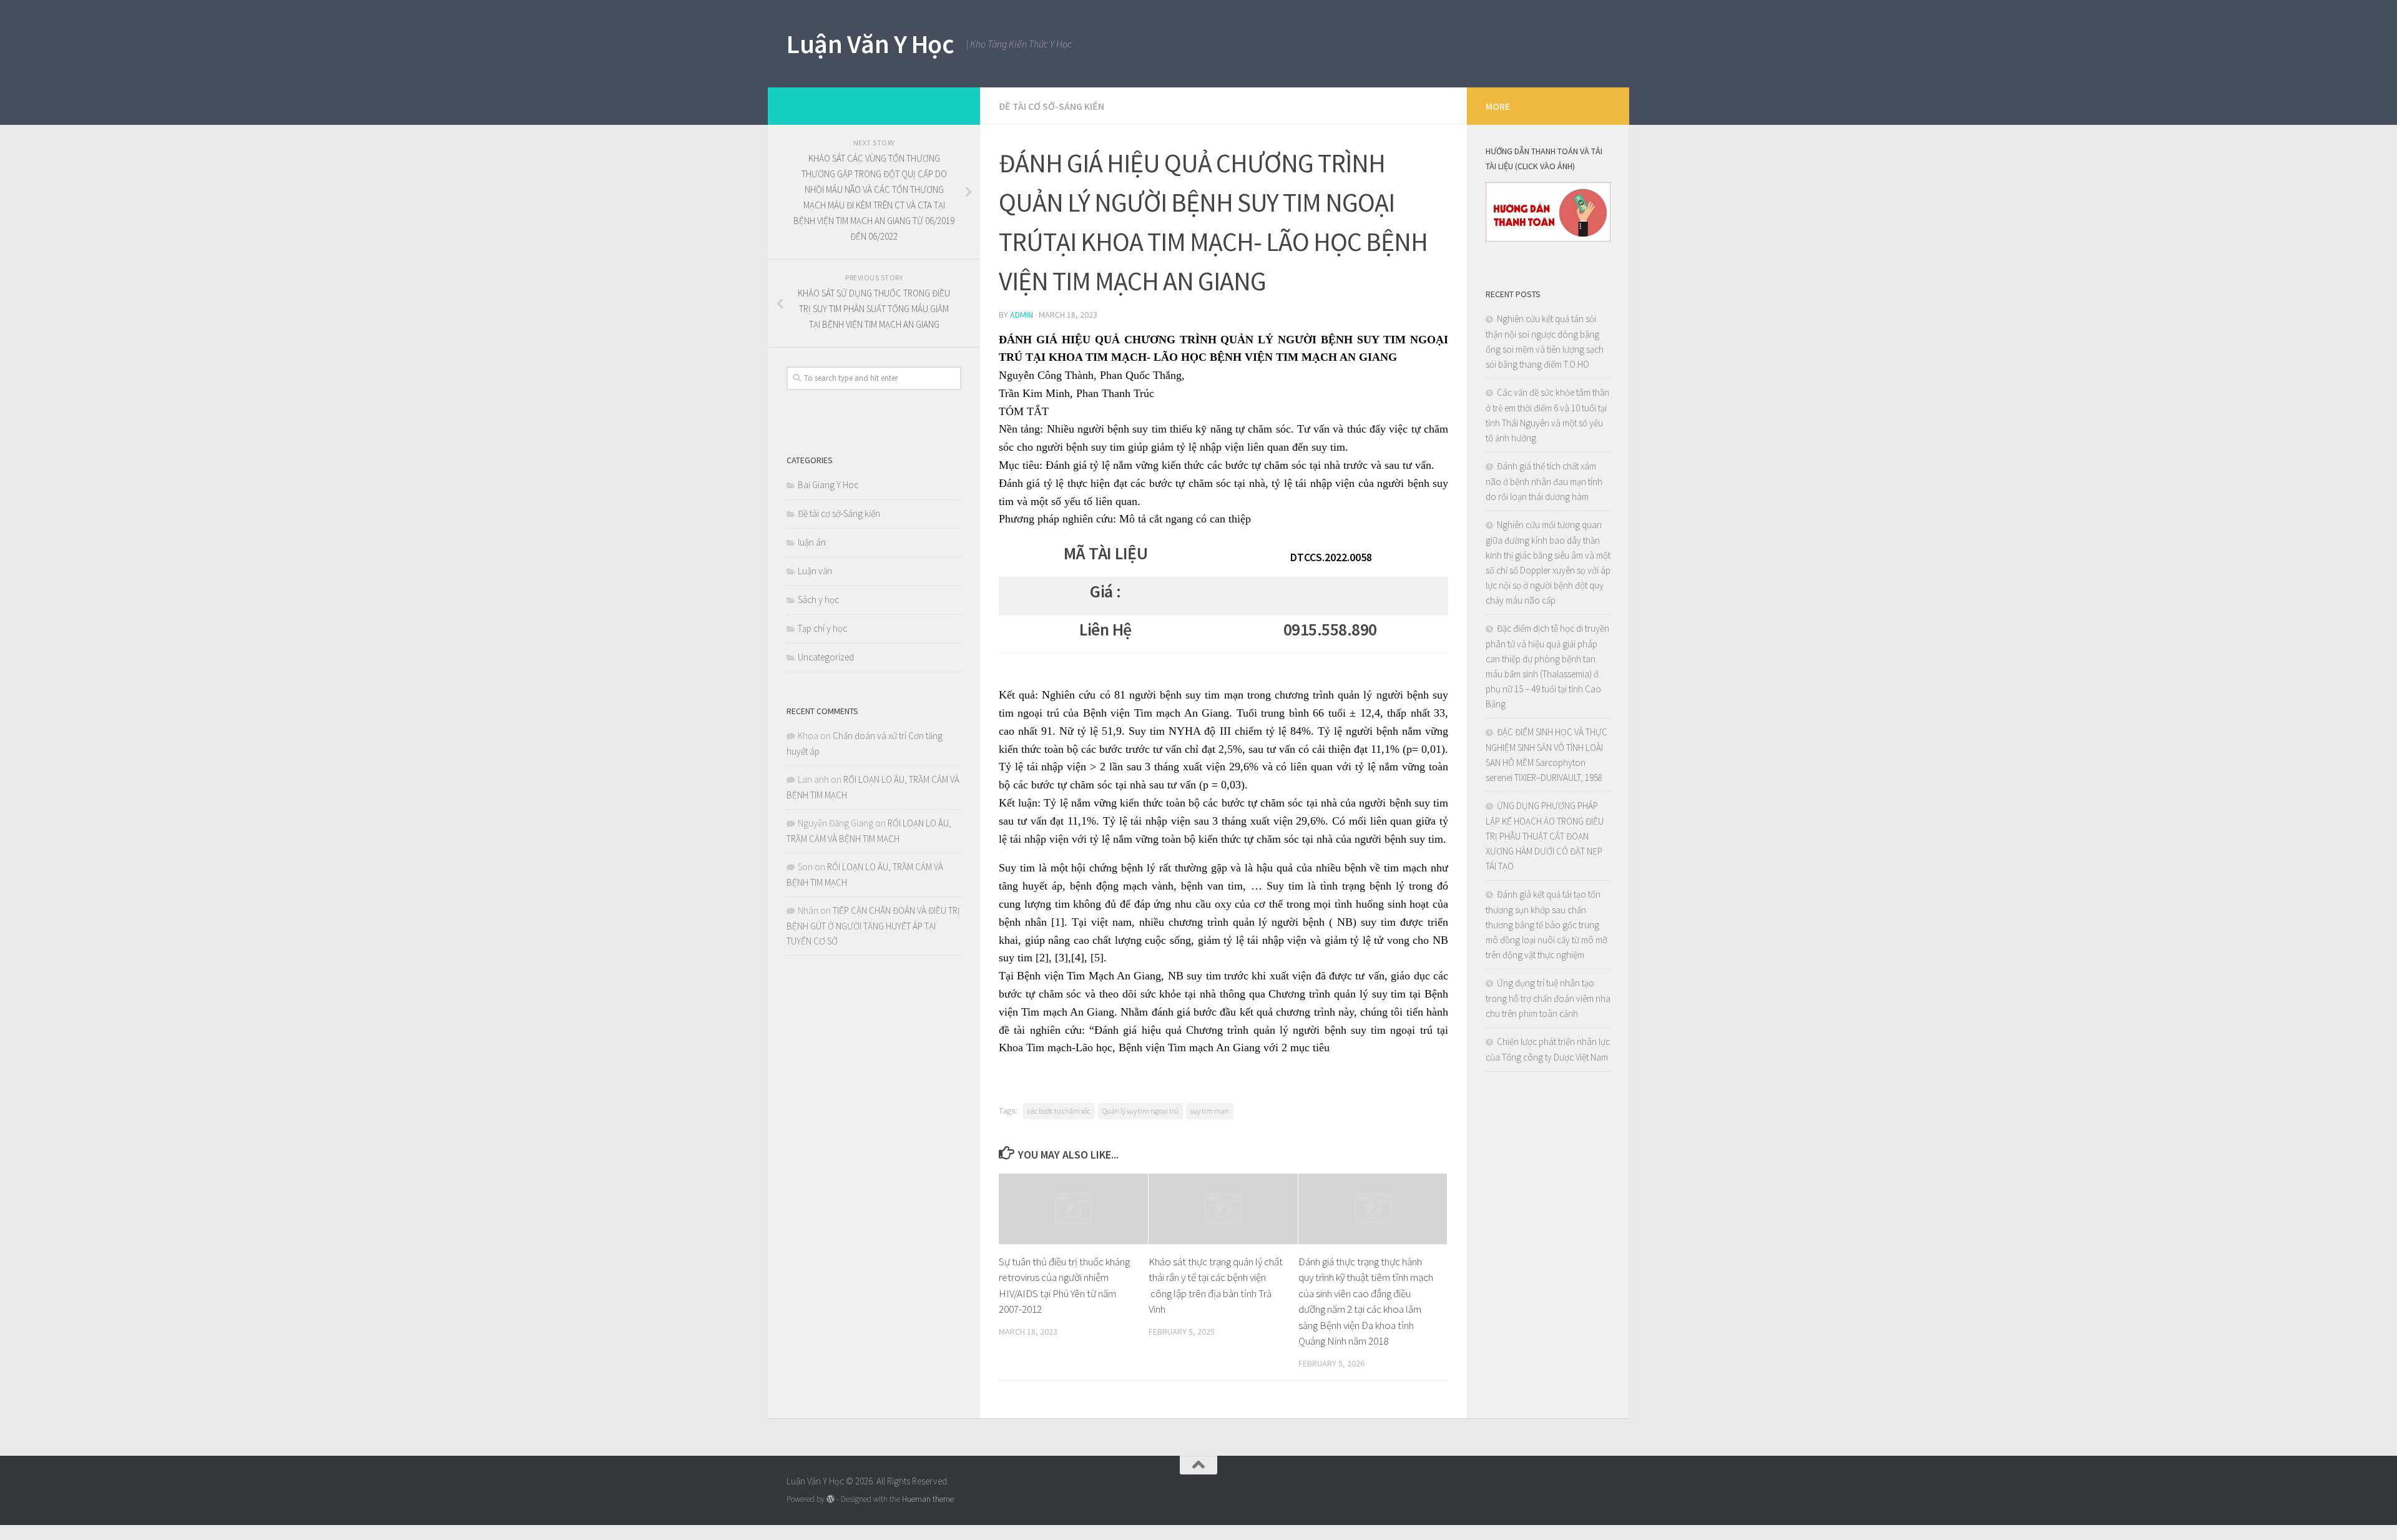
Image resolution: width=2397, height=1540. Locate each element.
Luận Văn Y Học (870, 44)
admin (1022, 315)
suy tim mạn (1210, 1111)
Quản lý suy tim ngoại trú (1140, 1111)
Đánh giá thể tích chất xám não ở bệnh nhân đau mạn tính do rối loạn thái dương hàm (1544, 481)
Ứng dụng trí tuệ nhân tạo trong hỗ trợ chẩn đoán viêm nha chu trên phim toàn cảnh (1548, 998)
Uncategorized (826, 657)
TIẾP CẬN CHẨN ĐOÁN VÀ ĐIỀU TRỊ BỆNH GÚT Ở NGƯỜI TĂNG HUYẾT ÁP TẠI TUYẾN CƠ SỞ (873, 926)
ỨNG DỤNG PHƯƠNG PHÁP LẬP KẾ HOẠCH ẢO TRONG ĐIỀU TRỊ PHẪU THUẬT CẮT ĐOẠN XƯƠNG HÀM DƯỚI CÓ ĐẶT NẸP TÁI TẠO (1545, 836)
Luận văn (815, 571)
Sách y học (818, 600)
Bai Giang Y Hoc (828, 485)
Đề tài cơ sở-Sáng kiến (1051, 106)
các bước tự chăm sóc (1059, 1111)
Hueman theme (928, 1499)
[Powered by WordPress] (831, 1499)
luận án (812, 542)
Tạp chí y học (822, 628)
